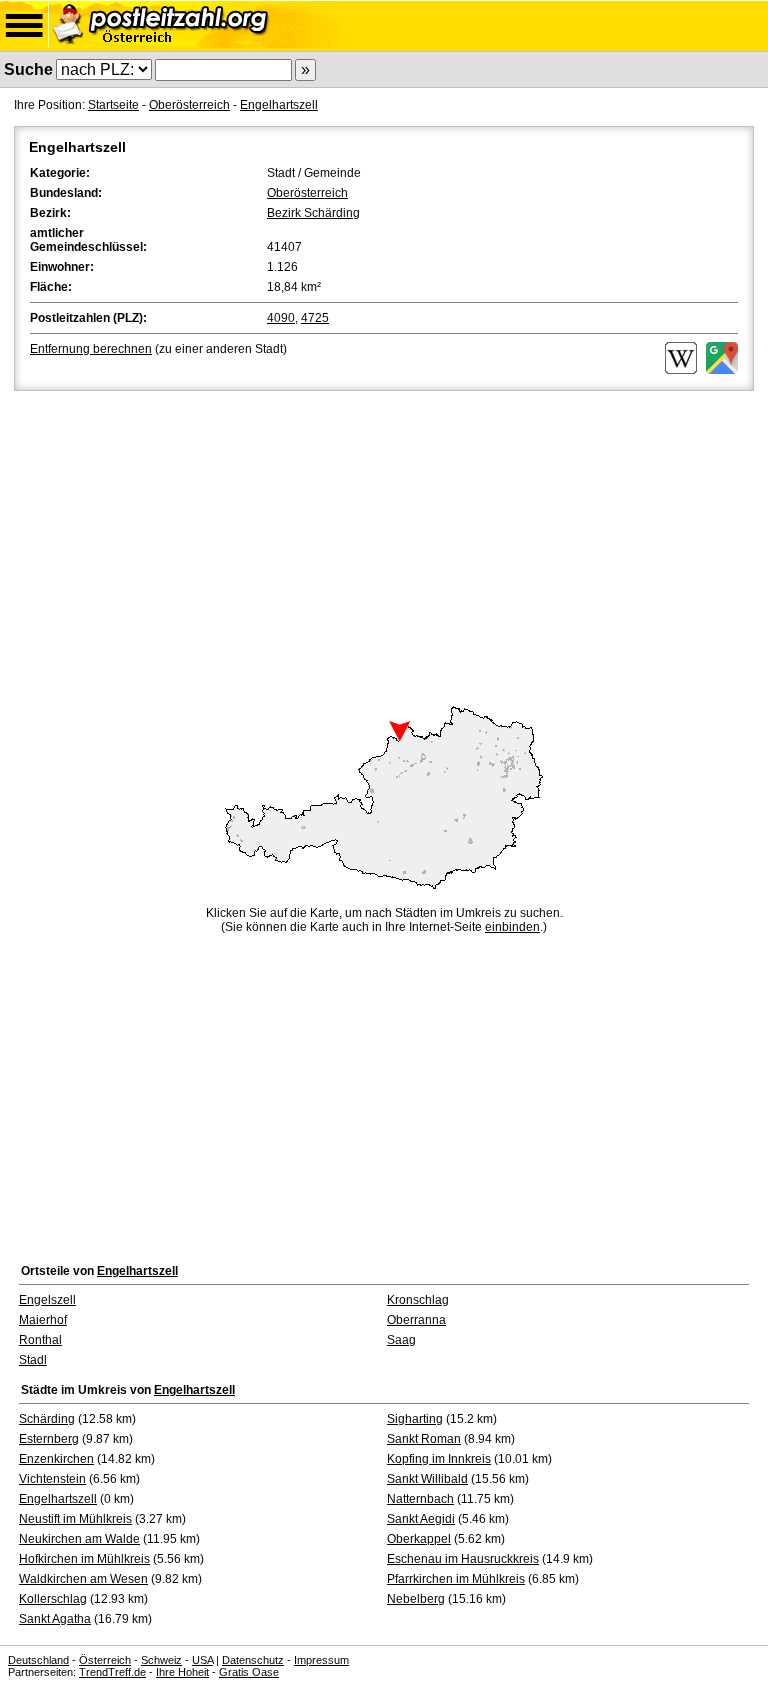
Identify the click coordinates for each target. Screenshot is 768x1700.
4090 (281, 318)
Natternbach (420, 1499)
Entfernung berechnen (91, 349)
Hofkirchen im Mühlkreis (84, 1559)
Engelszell (47, 1300)
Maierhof (43, 1320)
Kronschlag (418, 1300)
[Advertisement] (384, 545)
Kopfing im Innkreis (439, 1459)
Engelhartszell (279, 105)
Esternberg (49, 1439)
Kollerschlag (53, 1599)
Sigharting (415, 1419)
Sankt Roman (424, 1439)
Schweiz (161, 1660)
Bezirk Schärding (313, 213)
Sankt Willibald (427, 1479)
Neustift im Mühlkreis (75, 1519)
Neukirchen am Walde (79, 1539)
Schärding (47, 1419)
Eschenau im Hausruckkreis (463, 1559)
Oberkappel (419, 1539)
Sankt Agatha (55, 1619)
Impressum (321, 1660)
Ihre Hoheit (182, 1672)
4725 (315, 318)
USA (202, 1660)
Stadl (33, 1360)
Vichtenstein (52, 1479)
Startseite (113, 105)
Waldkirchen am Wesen (83, 1579)
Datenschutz (253, 1660)
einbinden (512, 927)
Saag (401, 1340)
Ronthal (40, 1340)
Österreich (105, 1660)
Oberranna (416, 1320)
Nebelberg (416, 1599)
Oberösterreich (189, 105)
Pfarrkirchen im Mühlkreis (456, 1579)
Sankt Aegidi (421, 1519)
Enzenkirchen (56, 1459)
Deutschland (38, 1660)
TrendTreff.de (112, 1672)
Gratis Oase (249, 1672)
